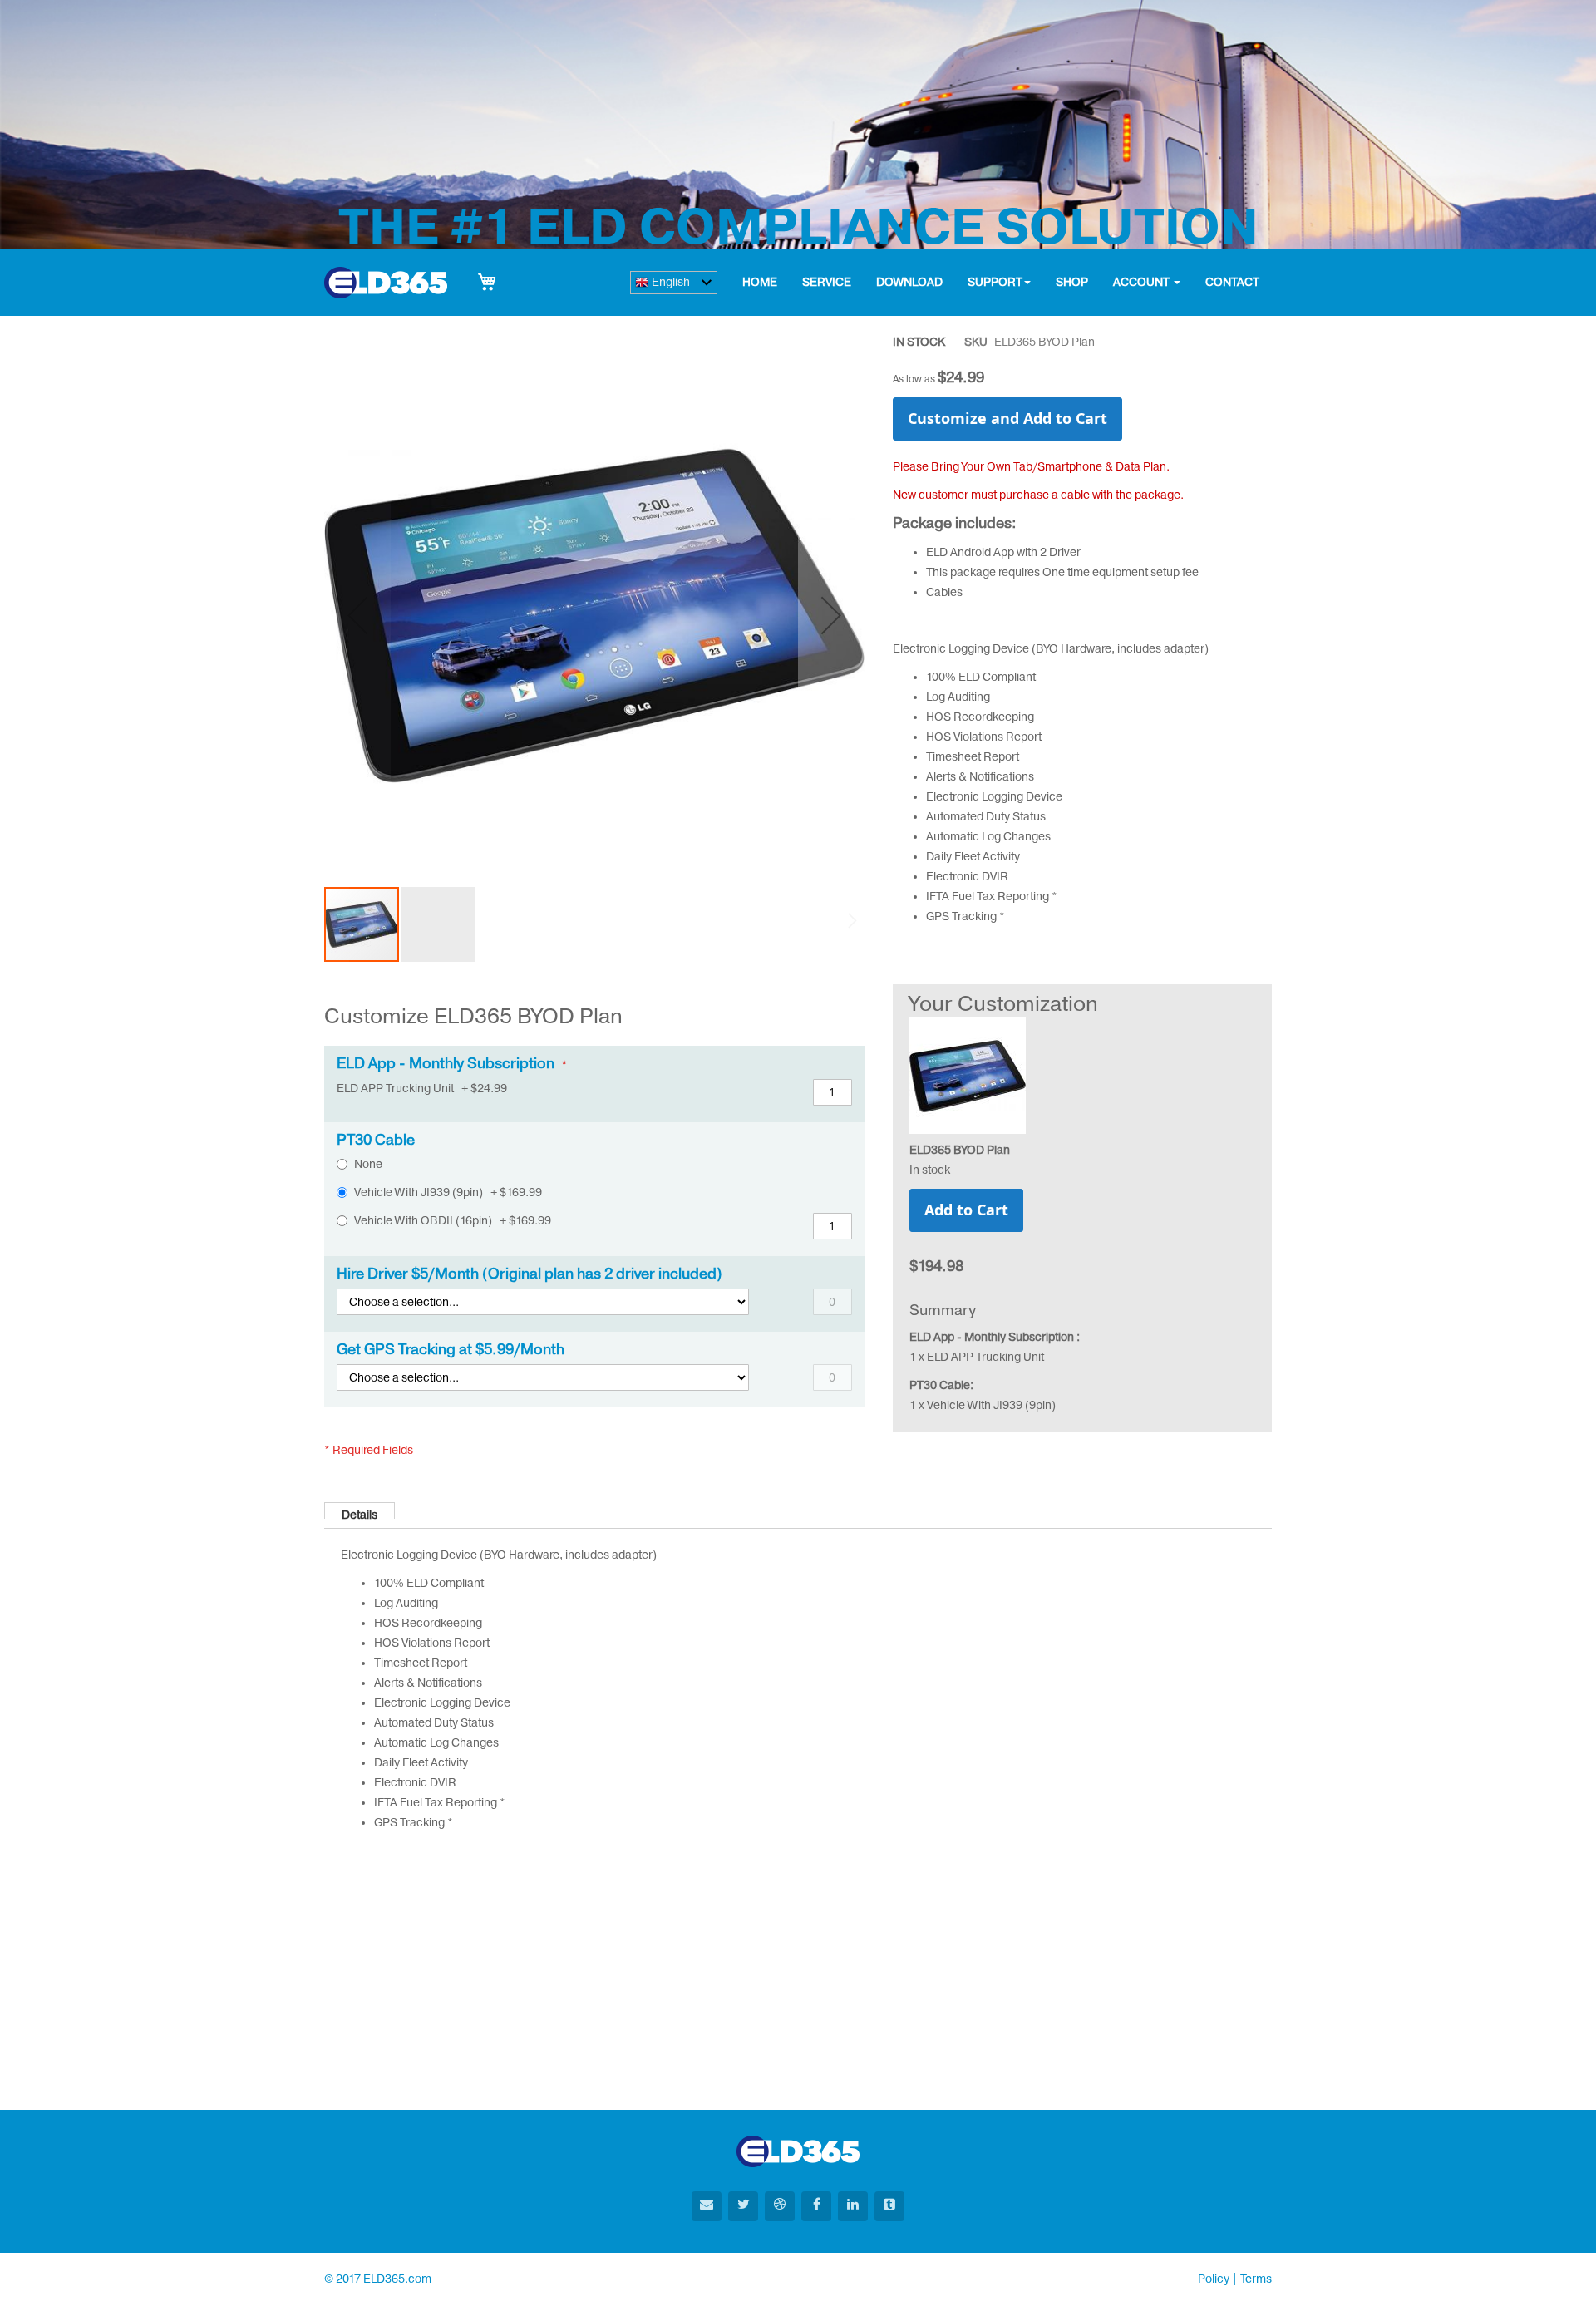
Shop (1072, 282)
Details (360, 1513)
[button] (831, 615)
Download (909, 282)
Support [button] (995, 282)
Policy (1214, 2279)
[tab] (360, 1510)
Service (827, 282)
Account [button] (1143, 282)
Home (760, 282)
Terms (1256, 2279)
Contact (1232, 282)
